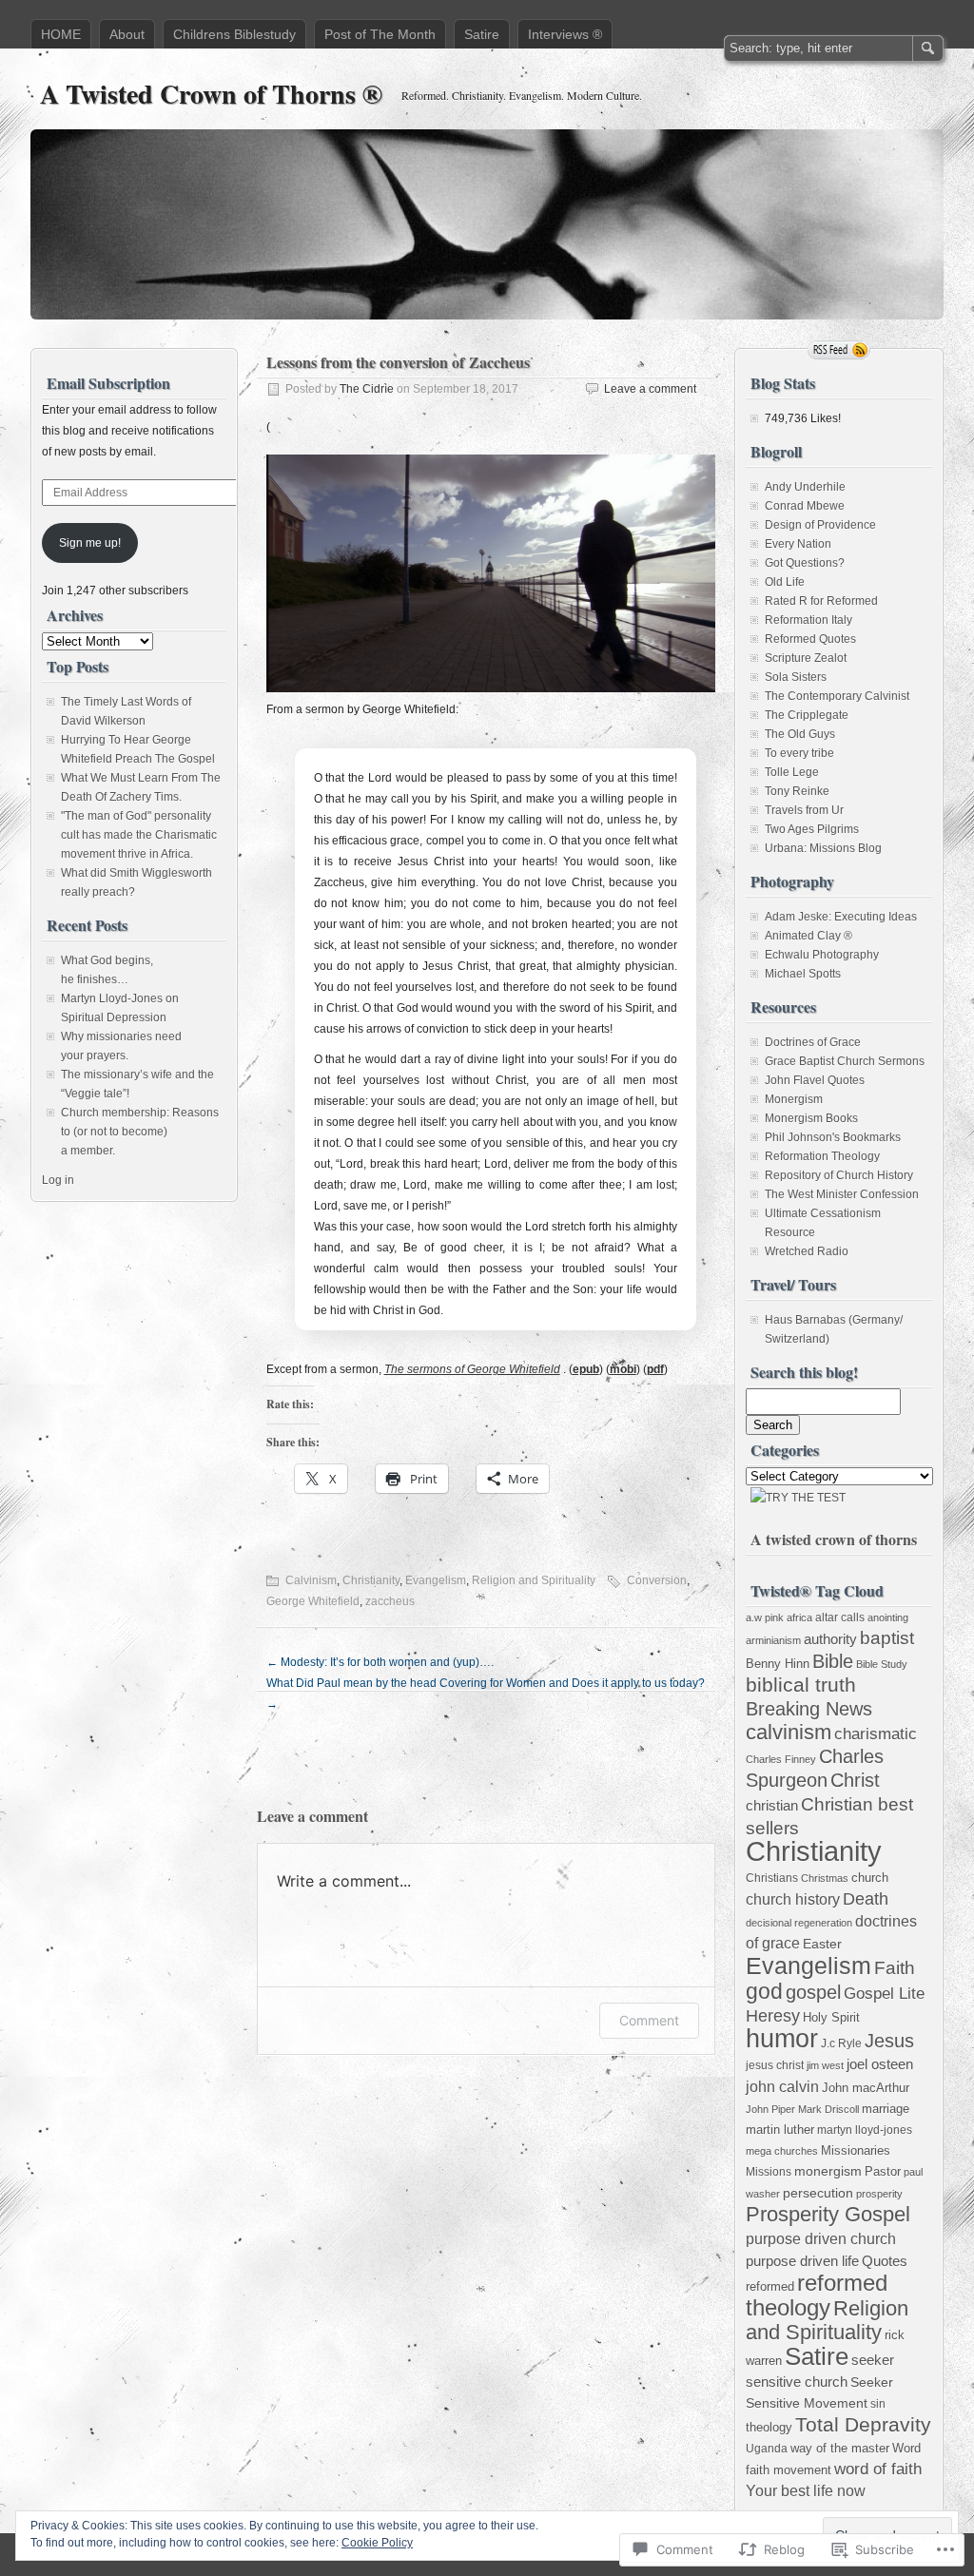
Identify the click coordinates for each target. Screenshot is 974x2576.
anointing (888, 1617)
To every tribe (799, 753)
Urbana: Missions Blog (823, 848)
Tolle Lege (792, 772)
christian (772, 1805)
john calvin (782, 2086)
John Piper (770, 2109)
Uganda (767, 2449)
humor (782, 2038)
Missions (769, 2171)
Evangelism (436, 1580)
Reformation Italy (808, 620)
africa (799, 1617)
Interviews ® (565, 34)
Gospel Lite (884, 1994)
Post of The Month (380, 34)
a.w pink (765, 1617)
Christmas (825, 1878)
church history (793, 1899)
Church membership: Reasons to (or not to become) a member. (140, 1132)
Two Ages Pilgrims (812, 829)
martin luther (780, 2130)
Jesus (889, 2041)
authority (830, 1639)
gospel (813, 1992)
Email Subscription (108, 383)
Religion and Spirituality (534, 1580)
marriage (886, 2109)
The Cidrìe (367, 389)
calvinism (789, 1732)
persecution (818, 2193)
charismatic (876, 1734)
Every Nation (798, 544)
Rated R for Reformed (821, 601)
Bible (833, 1661)
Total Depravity (863, 2424)
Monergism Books (811, 1118)
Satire (482, 34)
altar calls (840, 1617)
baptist (887, 1638)
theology (769, 2427)
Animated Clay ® (808, 936)
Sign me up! (90, 543)
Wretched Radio (807, 1251)
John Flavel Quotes (815, 1080)
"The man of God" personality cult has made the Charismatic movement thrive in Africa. (139, 835)
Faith (895, 1968)
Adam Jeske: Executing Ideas (841, 917)
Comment (649, 2020)
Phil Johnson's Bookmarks (833, 1137)
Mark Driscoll (828, 2109)
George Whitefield (313, 1601)
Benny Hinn (778, 1664)
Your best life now (806, 2491)
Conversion (657, 1580)
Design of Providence (820, 525)
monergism (828, 2171)
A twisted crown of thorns (834, 1539)
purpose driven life (802, 2261)
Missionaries (856, 2150)
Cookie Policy (377, 2543)
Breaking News (809, 1709)
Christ (855, 1780)
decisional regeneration (799, 1923)
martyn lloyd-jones (865, 2130)
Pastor (883, 2171)
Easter (822, 1944)
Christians (772, 1878)
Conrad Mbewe (805, 506)
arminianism (773, 1640)
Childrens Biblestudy (234, 34)
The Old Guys (800, 734)
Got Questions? (805, 563)
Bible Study (882, 1664)
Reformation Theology (822, 1156)
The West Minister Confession (842, 1194)
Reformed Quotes (810, 639)
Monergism (794, 1099)
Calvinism (311, 1580)
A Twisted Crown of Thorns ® (211, 94)
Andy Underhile (805, 487)
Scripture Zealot (806, 658)
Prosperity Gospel (828, 2214)
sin (878, 2403)
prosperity (879, 2194)
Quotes (885, 2261)
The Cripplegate (807, 715)
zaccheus (390, 1601)
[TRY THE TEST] (798, 1498)
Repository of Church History (839, 1175)
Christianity (371, 1580)
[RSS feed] (839, 350)
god (764, 1991)
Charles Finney (781, 1759)
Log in (58, 1180)
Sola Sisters (796, 677)
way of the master (840, 2448)
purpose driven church (821, 2238)
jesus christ (775, 2065)
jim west (825, 2065)
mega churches (782, 2151)
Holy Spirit (831, 2017)
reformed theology (817, 2295)
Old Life (785, 582)
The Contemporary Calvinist (837, 696)
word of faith (878, 2469)
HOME (61, 34)
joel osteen (880, 2064)
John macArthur (866, 2088)
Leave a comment (650, 389)
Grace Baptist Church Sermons (845, 1061)
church (870, 1878)
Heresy (773, 2016)
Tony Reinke (797, 791)
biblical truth (801, 1685)
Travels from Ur (804, 810)
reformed (770, 2286)
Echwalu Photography (822, 955)
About (127, 34)
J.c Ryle (841, 2043)
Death (866, 1899)
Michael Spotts (803, 974)
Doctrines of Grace (813, 1042)
